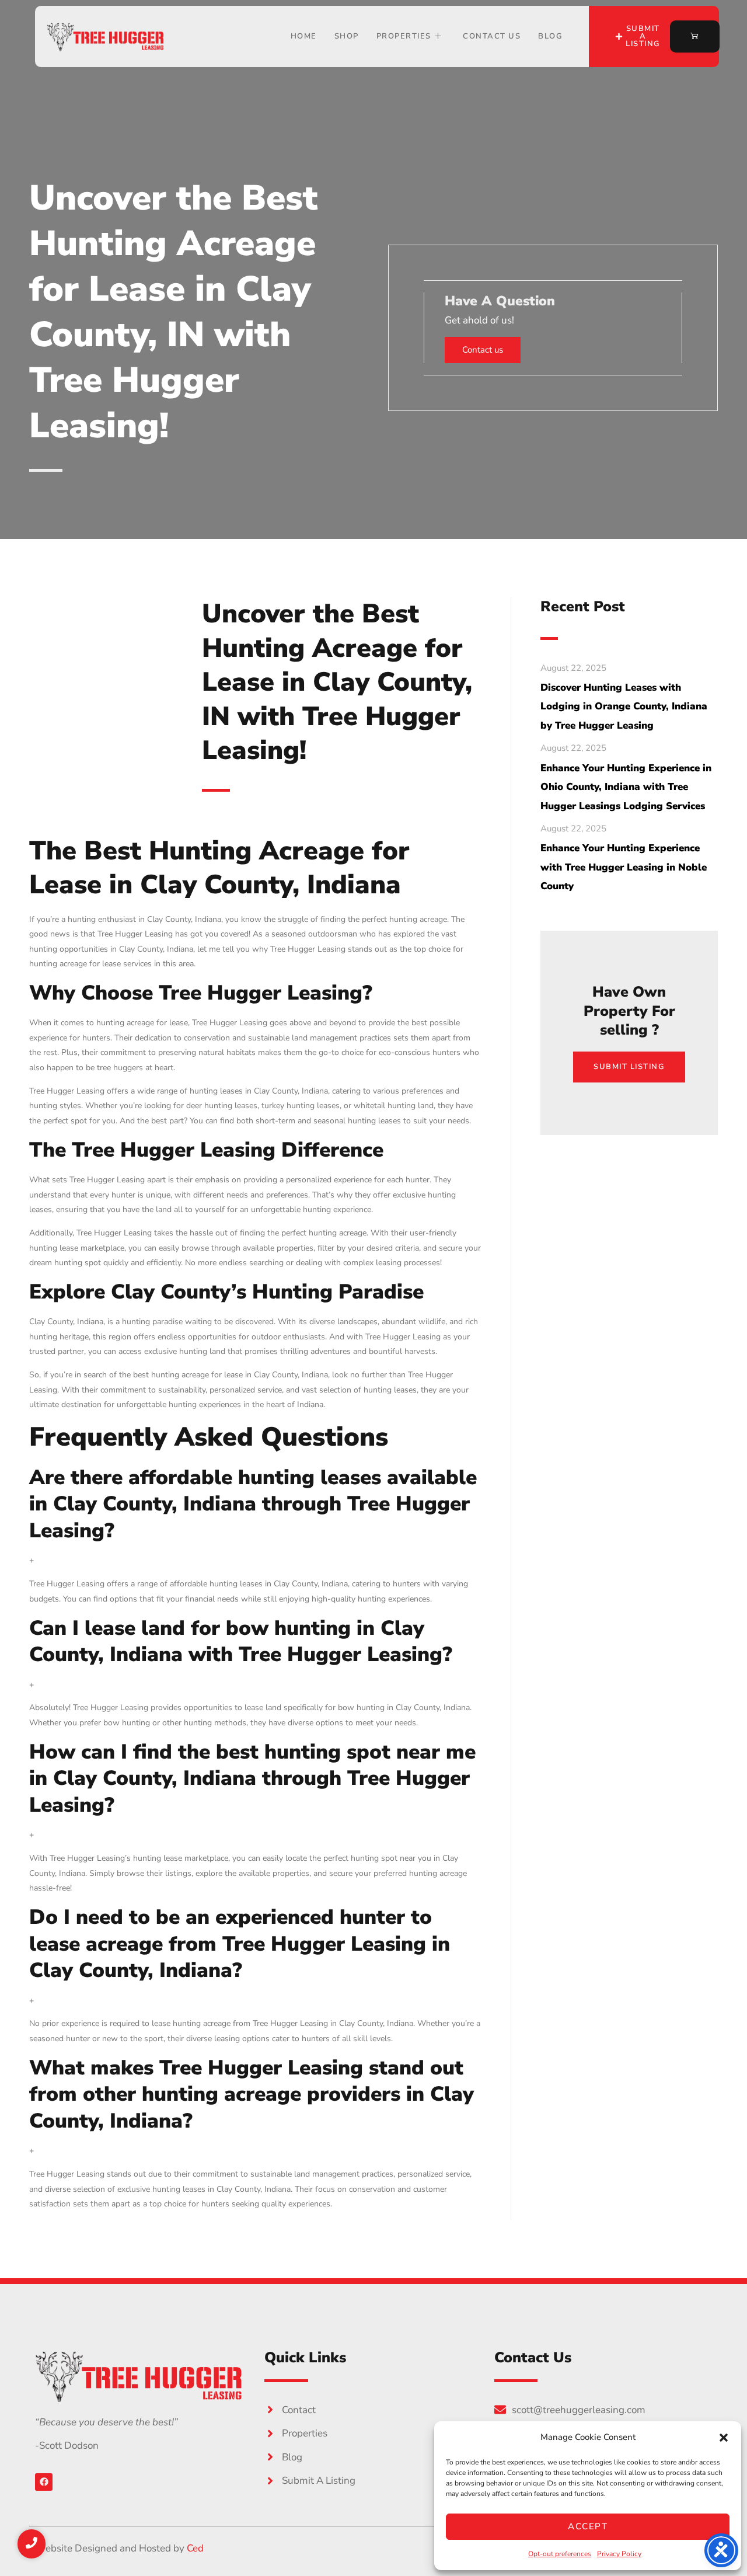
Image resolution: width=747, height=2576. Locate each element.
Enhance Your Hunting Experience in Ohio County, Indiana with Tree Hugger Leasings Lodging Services (626, 787)
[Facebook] (44, 2482)
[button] (724, 2438)
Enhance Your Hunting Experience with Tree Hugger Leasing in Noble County (624, 867)
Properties (404, 36)
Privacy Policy (619, 2554)
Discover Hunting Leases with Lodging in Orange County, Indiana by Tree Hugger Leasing (624, 706)
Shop (347, 36)
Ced (195, 2548)
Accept (588, 2526)
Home (304, 36)
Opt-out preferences (560, 2554)
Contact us (483, 350)
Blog (550, 36)
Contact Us (492, 36)
